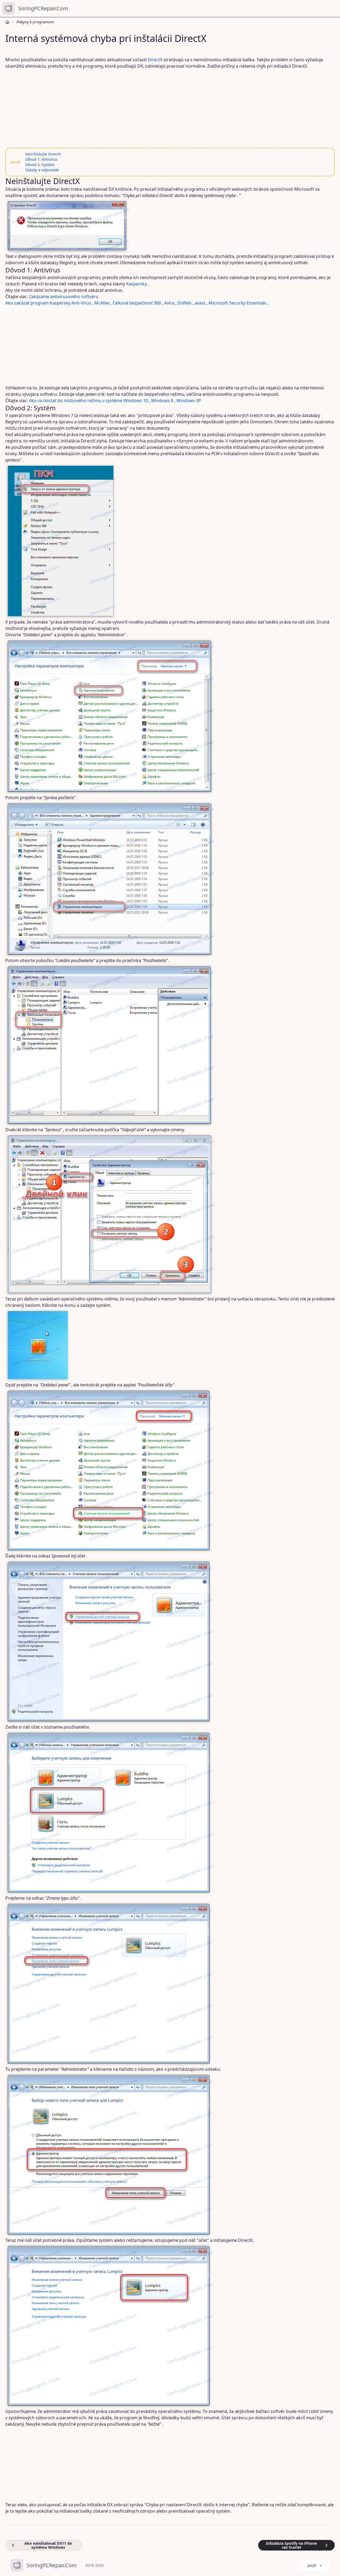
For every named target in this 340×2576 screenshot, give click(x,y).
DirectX (155, 60)
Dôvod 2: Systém (40, 165)
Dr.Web (184, 303)
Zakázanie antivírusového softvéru (64, 297)
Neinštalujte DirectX (43, 154)
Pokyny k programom (35, 22)
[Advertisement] (167, 108)
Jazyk (312, 2565)
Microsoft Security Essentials (237, 303)
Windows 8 (162, 401)
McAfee (102, 303)
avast (200, 303)
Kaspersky (137, 284)
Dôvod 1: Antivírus (41, 159)
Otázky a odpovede (42, 170)
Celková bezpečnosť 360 (137, 303)
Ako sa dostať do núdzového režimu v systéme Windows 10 (88, 401)
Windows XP (189, 401)
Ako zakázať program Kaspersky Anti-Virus (48, 303)
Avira (169, 303)
